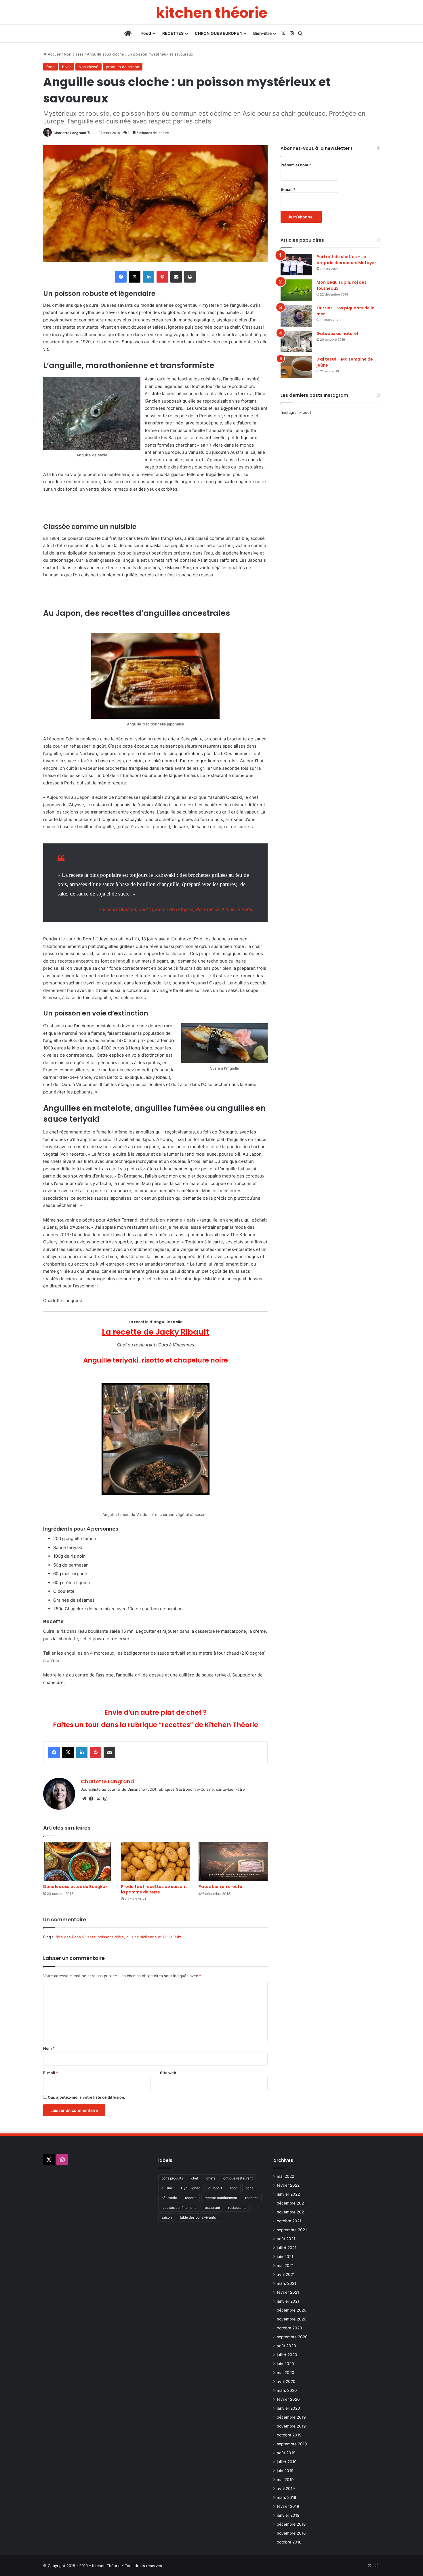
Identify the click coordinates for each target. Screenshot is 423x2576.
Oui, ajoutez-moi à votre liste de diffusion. (86, 2097)
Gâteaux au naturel (337, 334)
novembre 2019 (291, 2426)
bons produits (172, 2178)
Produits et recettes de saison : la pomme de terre (154, 1889)
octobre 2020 (289, 2328)
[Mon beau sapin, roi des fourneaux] (296, 290)
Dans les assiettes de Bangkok (75, 1887)
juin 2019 (285, 2471)
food (51, 67)
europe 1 (215, 2188)
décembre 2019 (291, 2417)
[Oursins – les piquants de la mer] (296, 316)
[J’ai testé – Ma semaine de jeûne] (296, 367)
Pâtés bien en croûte (220, 1887)
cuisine (167, 2188)
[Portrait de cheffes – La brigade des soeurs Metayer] (296, 265)
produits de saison (123, 67)
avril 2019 (286, 2489)
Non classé (74, 54)
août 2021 (286, 2239)
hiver (67, 67)
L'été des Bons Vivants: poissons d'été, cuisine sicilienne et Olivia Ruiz (118, 1937)
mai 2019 (285, 2480)
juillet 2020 (287, 2355)
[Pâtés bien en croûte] (233, 1861)
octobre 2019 (289, 2435)
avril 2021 (286, 2274)
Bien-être (262, 33)
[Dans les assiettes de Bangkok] (78, 1861)
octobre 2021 (289, 2221)
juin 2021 (285, 2257)
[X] (98, 1799)
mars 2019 (287, 2497)
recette (191, 2198)
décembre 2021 (291, 2203)
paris (249, 2188)
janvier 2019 (288, 2515)
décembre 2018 (291, 2524)
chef (195, 2178)
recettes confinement (179, 2208)
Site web (168, 2073)
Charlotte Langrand (70, 133)
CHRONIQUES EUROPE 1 (218, 33)
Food (146, 33)
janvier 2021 (288, 2301)
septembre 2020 (292, 2337)
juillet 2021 (287, 2248)
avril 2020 (286, 2381)
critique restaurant (238, 2178)
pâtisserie (169, 2198)
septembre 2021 (292, 2230)
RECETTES (173, 33)
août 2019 (286, 2453)
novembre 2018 (291, 2533)
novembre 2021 (291, 2212)
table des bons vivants (198, 2217)
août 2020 (286, 2346)
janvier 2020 (288, 2408)
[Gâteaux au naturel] (296, 341)
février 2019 (288, 2506)
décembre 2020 (292, 2310)
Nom (49, 2048)
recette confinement (221, 2198)
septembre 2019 (292, 2444)
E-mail (51, 2073)
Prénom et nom (296, 165)
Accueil (54, 54)
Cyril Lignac (191, 2188)
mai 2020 (286, 2373)
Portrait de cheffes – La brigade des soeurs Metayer (346, 260)
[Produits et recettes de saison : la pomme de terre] (155, 1861)
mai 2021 (285, 2266)
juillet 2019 (287, 2462)
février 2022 (288, 2185)
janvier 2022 (288, 2194)
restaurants (237, 2208)
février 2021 (288, 2292)
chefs (211, 2178)
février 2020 (288, 2399)
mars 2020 (287, 2390)
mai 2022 (285, 2176)
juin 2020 (285, 2364)
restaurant (212, 2208)
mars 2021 (286, 2283)
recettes (252, 2198)
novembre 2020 (292, 2319)
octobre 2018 (289, 2542)
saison (167, 2217)
